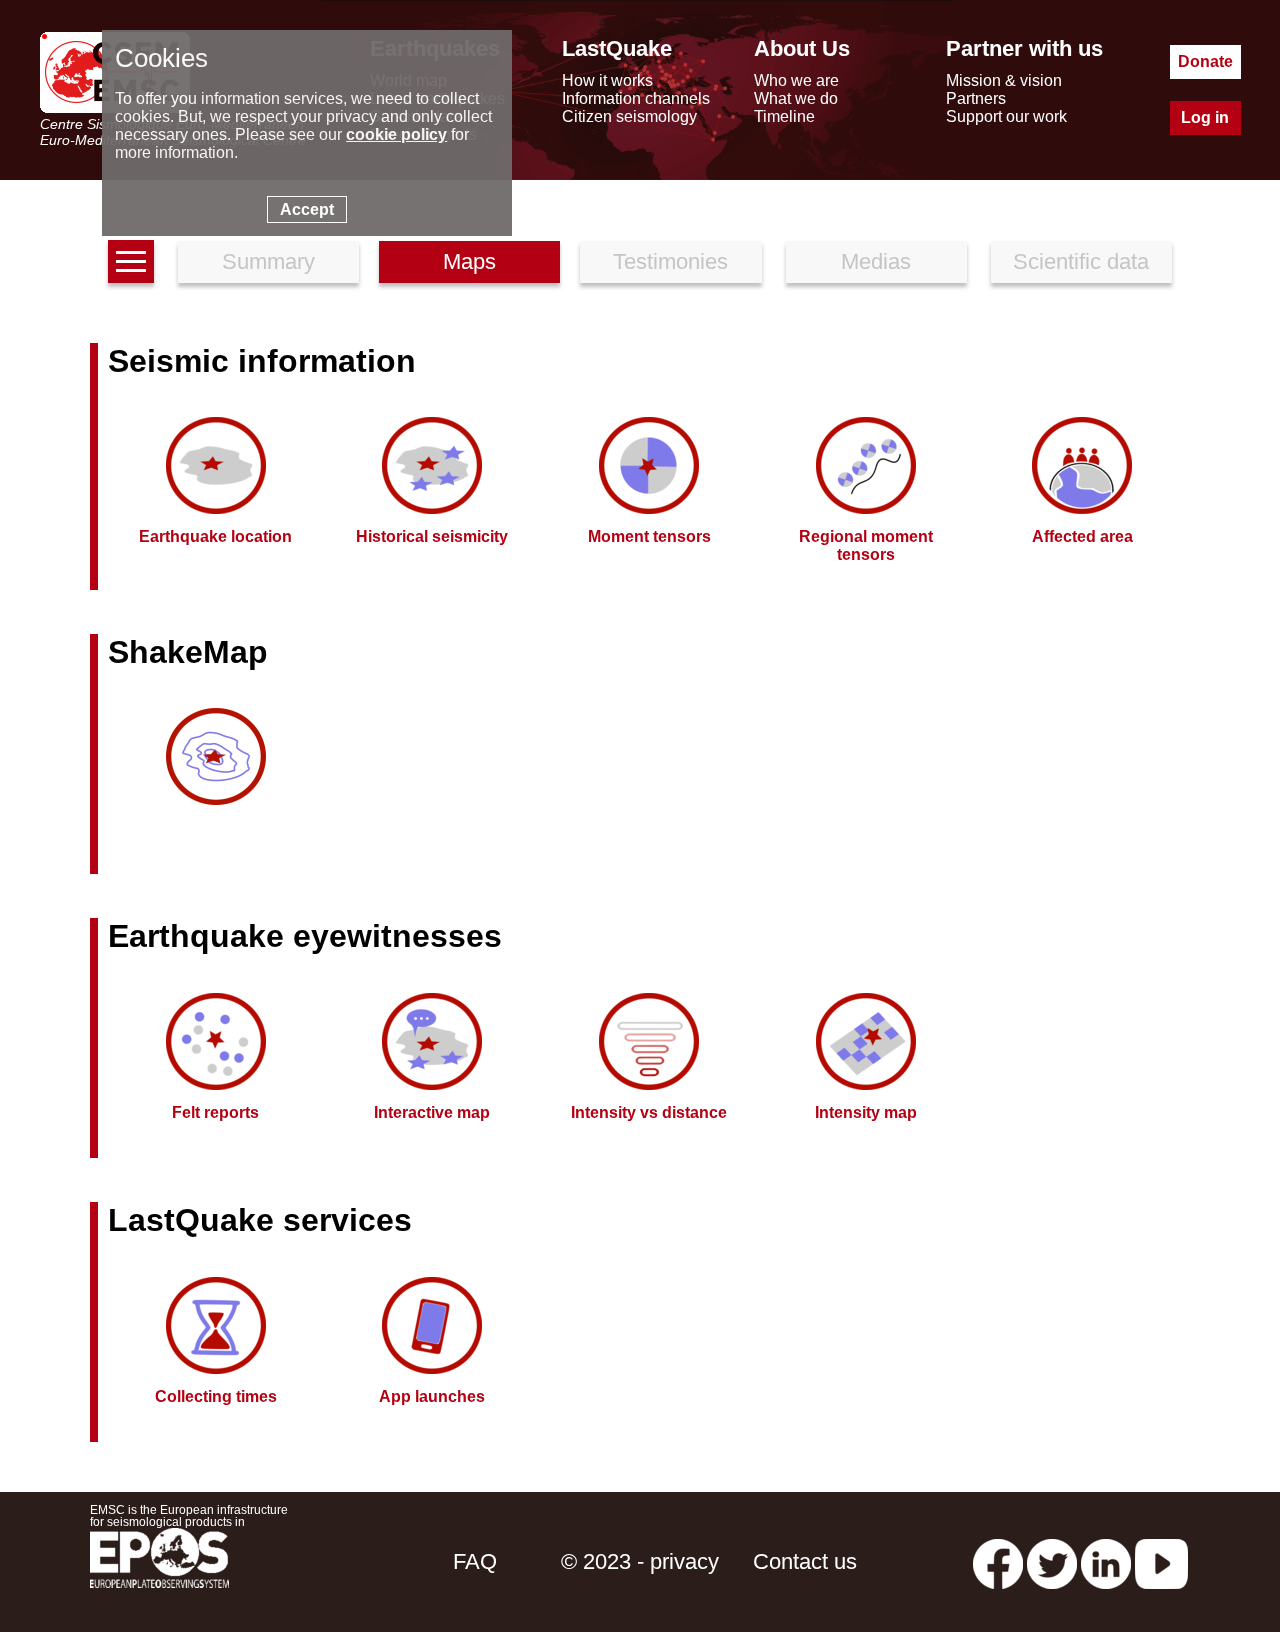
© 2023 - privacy (640, 1561)
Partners (976, 98)
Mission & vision (1004, 80)
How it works (607, 80)
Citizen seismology (629, 116)
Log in (1205, 117)
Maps (469, 261)
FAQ (475, 1561)
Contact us (805, 1561)
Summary (268, 261)
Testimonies (670, 261)
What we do (796, 98)
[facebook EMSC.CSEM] (998, 1561)
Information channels (636, 98)
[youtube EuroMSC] (1161, 1561)
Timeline (784, 116)
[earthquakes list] (131, 261)
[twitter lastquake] (1052, 1561)
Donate (1205, 61)
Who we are (796, 80)
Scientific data (1081, 261)
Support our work (1006, 116)
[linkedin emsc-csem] (1106, 1561)
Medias (876, 261)
